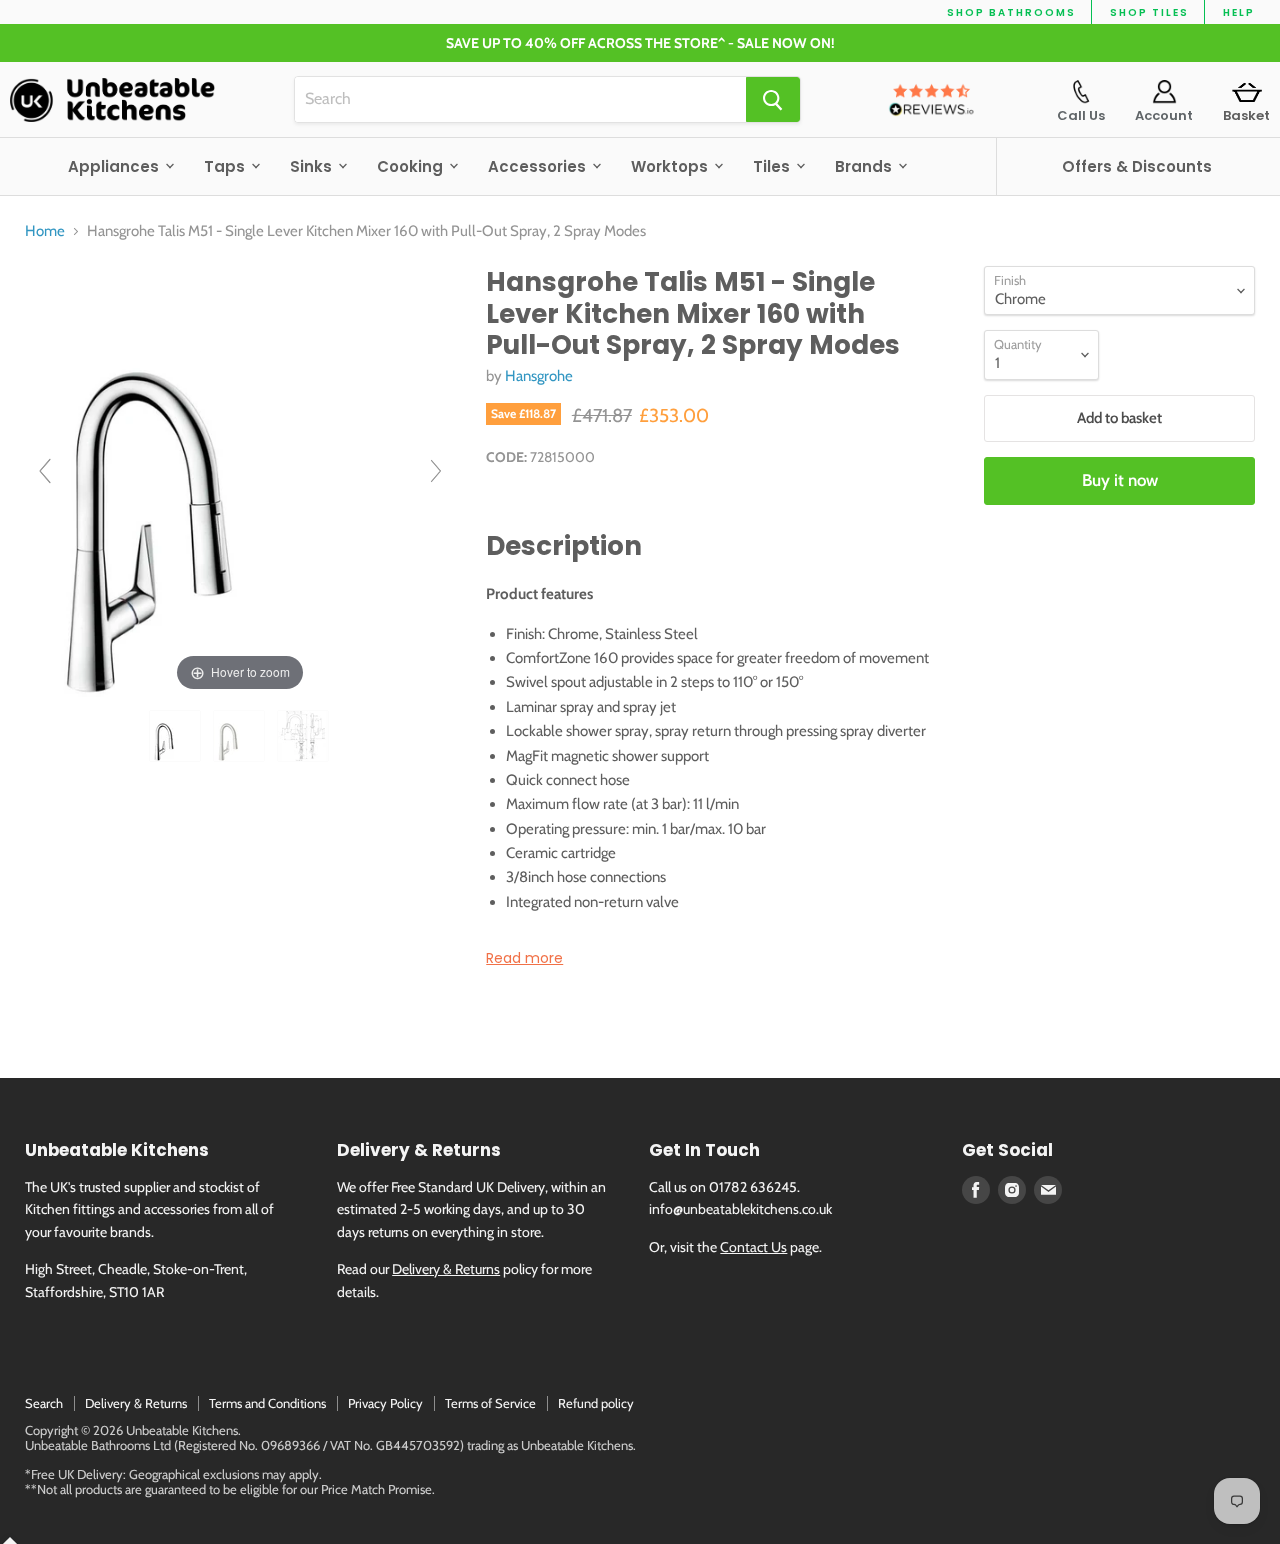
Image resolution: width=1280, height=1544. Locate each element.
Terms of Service (490, 1403)
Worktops (671, 166)
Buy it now (1120, 480)
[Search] (773, 99)
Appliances (115, 166)
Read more (524, 958)
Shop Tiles (1149, 12)
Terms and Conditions (267, 1403)
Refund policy (596, 1403)
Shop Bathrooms (1011, 12)
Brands (865, 166)
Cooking (412, 166)
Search (44, 1403)
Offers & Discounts (1137, 166)
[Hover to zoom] (240, 480)
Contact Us (753, 1247)
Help (1239, 12)
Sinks (313, 166)
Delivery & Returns (446, 1269)
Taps (226, 166)
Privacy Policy (385, 1403)
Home (45, 231)
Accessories (539, 166)
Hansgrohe (539, 376)
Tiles (773, 166)
